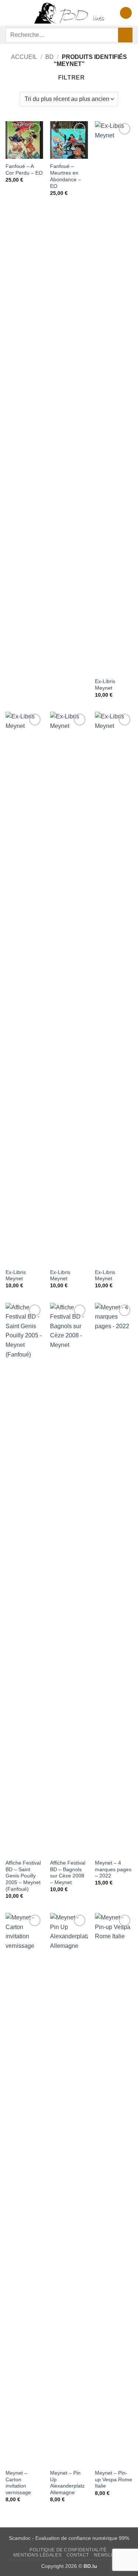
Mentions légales (37, 2555)
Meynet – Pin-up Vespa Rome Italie (114, 2479)
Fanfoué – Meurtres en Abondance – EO (66, 176)
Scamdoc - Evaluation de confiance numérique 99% (69, 2538)
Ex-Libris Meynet (105, 685)
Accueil (24, 57)
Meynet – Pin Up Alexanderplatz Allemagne (67, 2483)
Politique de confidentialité (68, 2550)
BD (49, 57)
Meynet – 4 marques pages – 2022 (113, 1869)
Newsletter (110, 2555)
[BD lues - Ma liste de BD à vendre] (69, 13)
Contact (78, 2555)
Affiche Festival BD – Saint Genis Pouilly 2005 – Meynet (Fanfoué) (23, 1876)
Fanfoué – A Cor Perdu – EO (24, 170)
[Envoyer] (125, 35)
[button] (10, 13)
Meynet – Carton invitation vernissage (18, 2483)
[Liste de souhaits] (126, 13)
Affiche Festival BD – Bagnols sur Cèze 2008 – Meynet (68, 1873)
